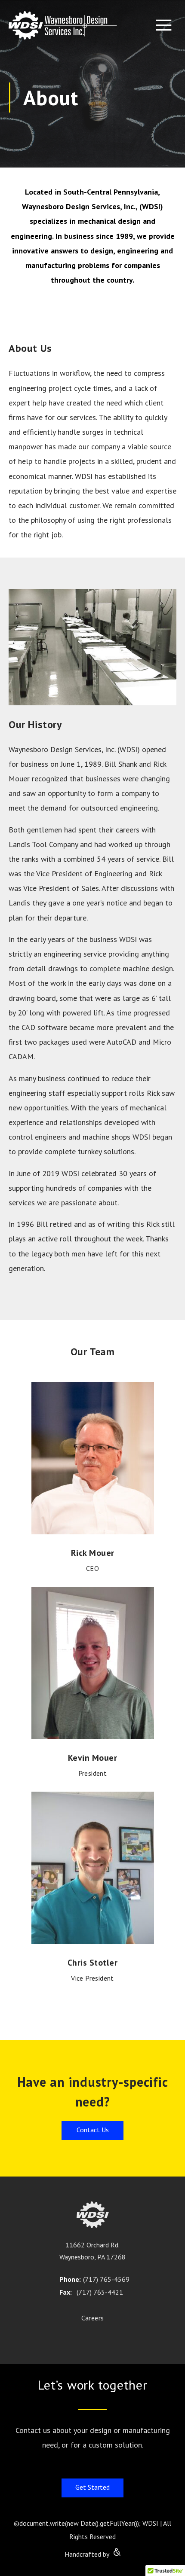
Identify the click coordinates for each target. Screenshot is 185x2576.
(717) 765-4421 (100, 2292)
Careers (93, 2318)
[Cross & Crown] (116, 2551)
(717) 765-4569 (104, 2279)
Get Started (92, 2487)
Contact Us (93, 2130)
